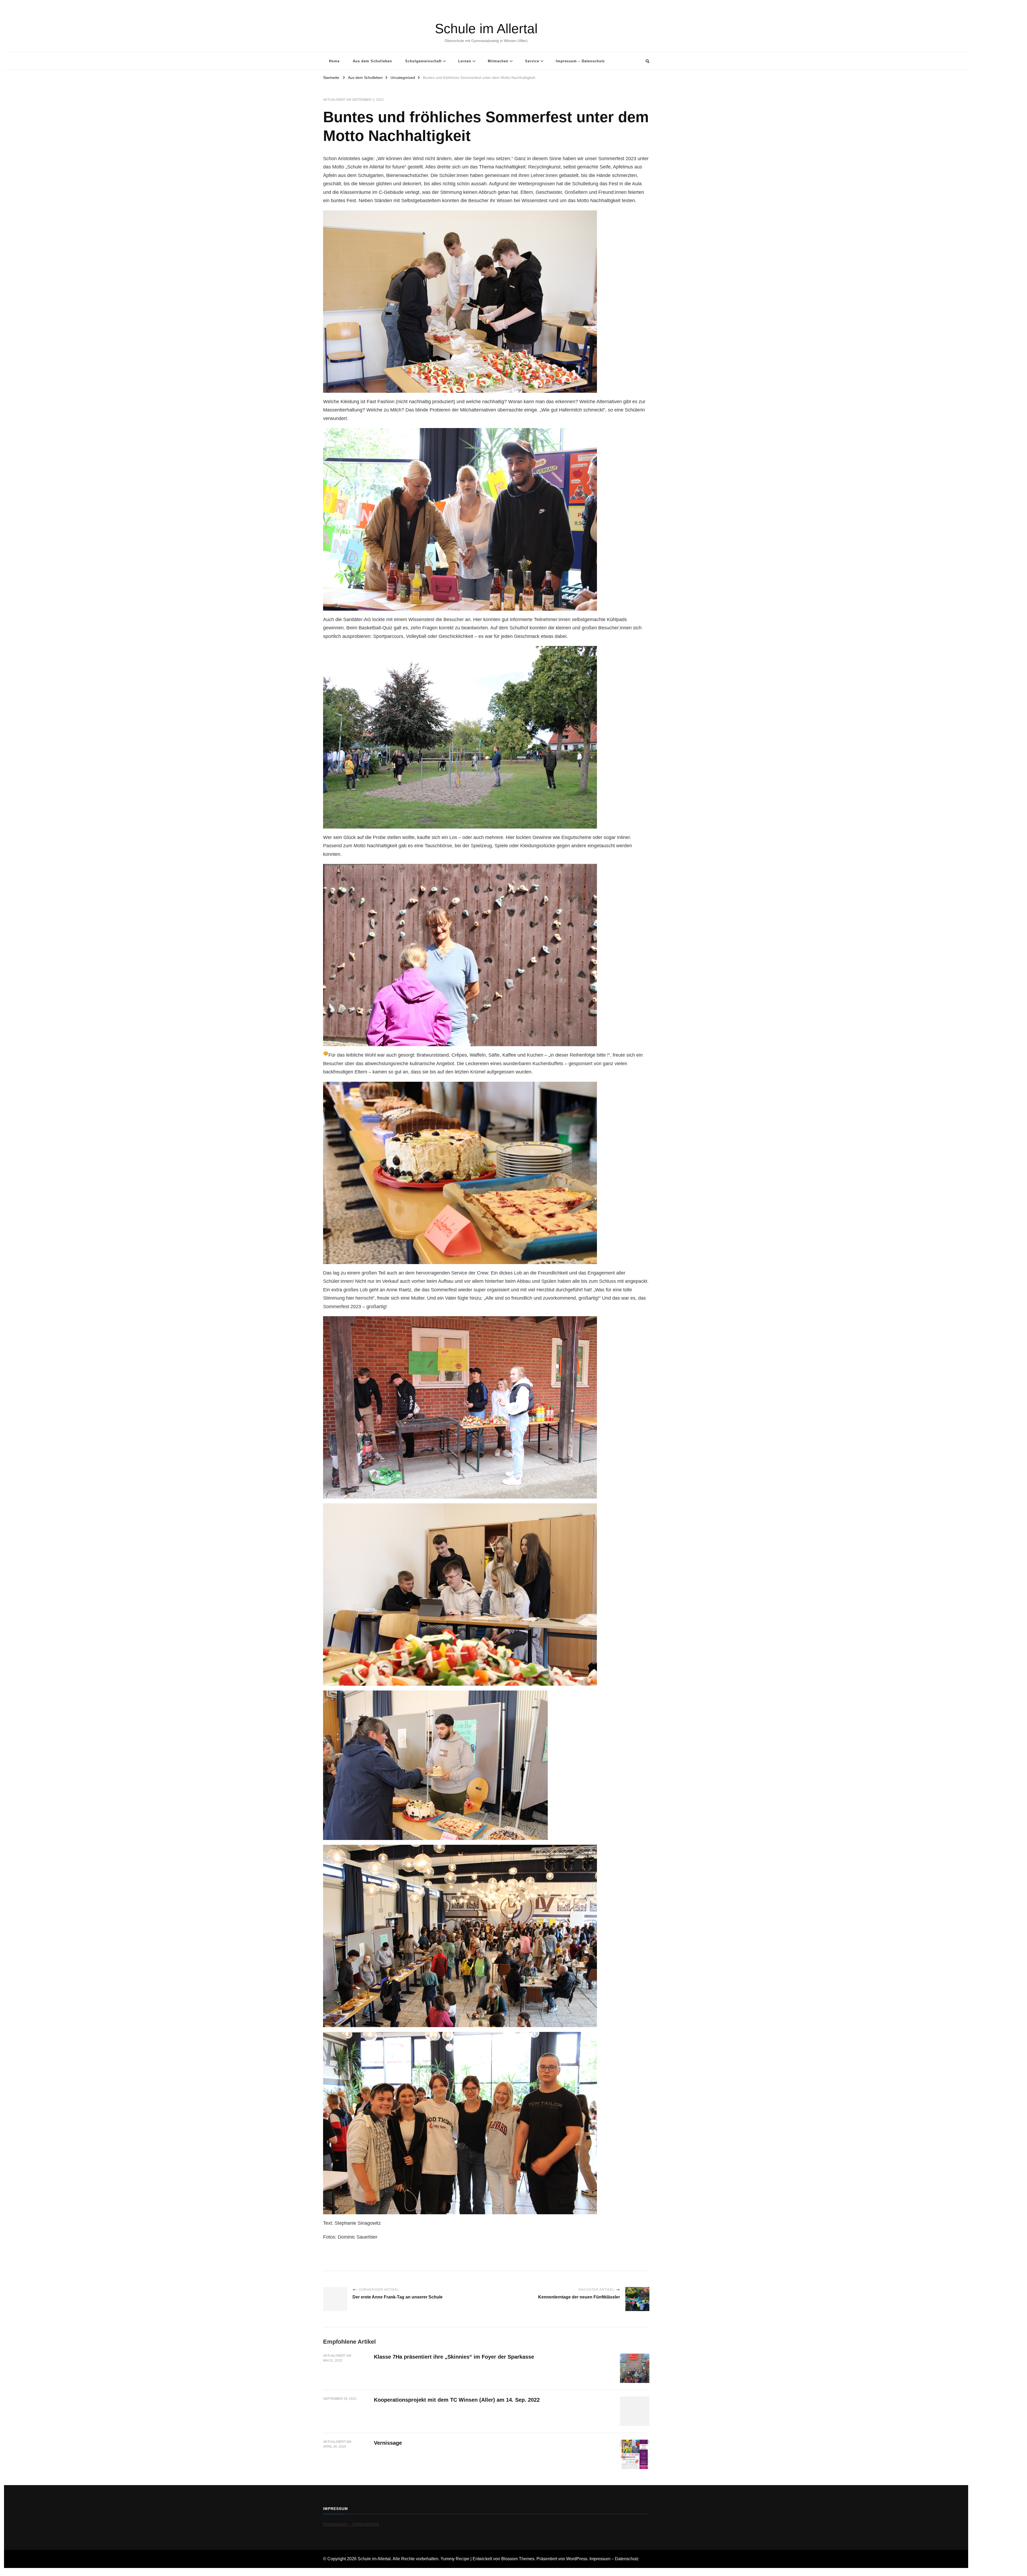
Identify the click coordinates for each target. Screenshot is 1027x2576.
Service (532, 61)
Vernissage (388, 2443)
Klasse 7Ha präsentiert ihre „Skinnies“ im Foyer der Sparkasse (454, 2357)
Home (334, 61)
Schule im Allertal (486, 29)
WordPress (577, 2559)
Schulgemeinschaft (423, 61)
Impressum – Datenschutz (580, 61)
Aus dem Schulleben (372, 61)
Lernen (465, 61)
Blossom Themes (518, 2559)
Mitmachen (498, 61)
